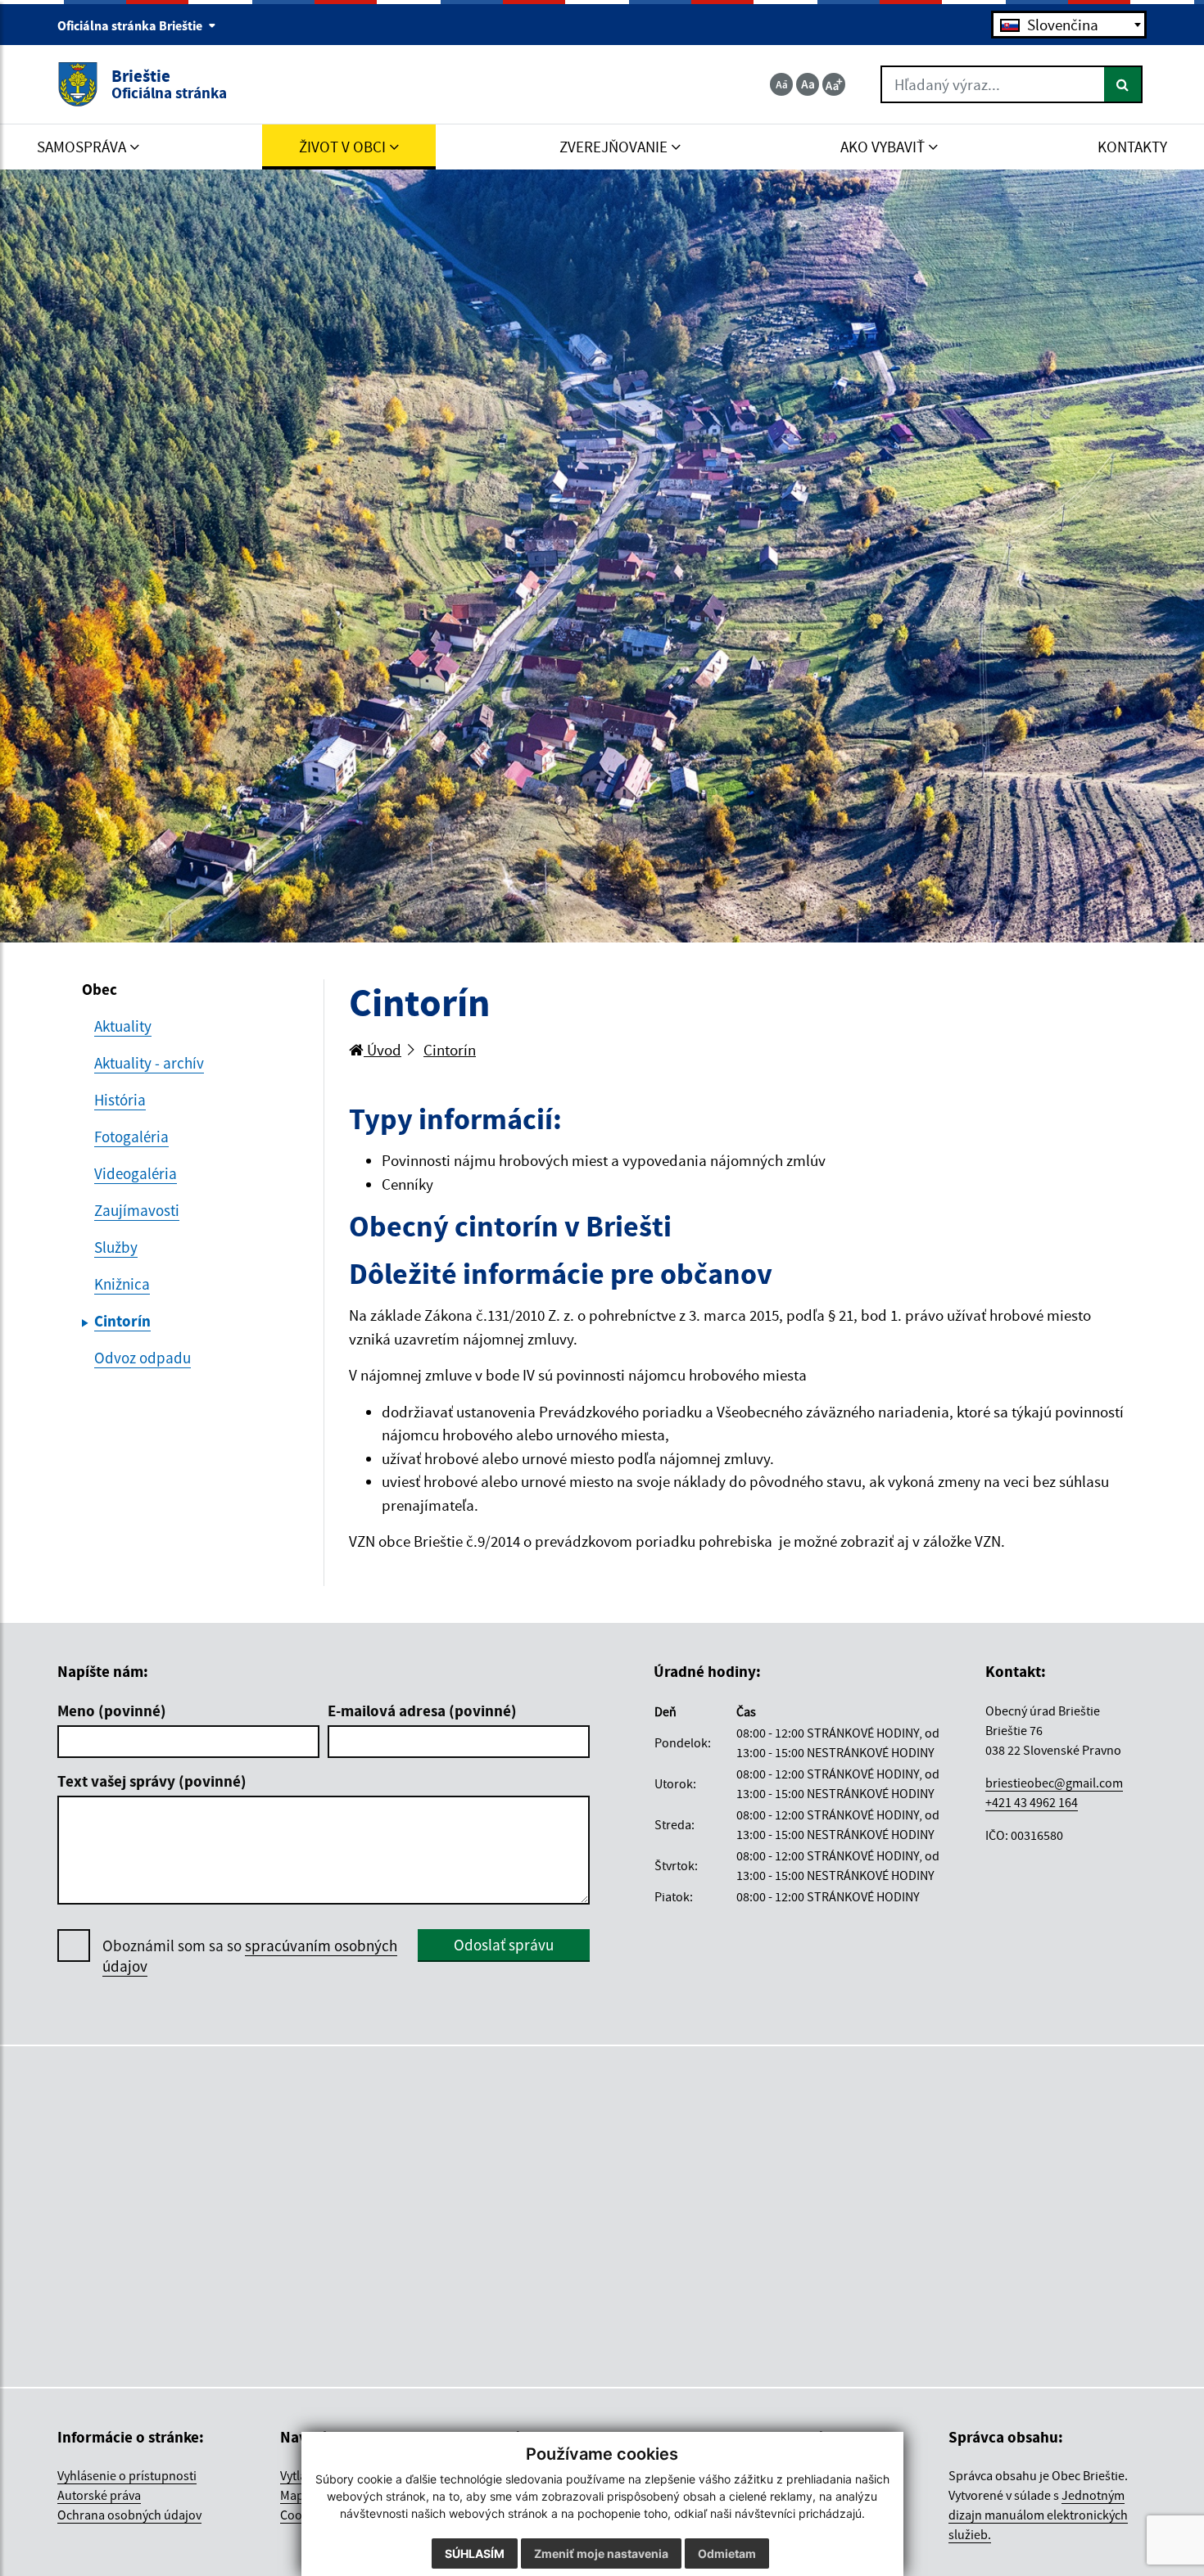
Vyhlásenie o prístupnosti (127, 2475)
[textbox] (1069, 25)
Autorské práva (99, 2495)
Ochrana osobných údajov (129, 2515)
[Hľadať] (1123, 84)
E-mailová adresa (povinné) (422, 1711)
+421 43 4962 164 (1032, 1802)
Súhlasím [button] (475, 2553)
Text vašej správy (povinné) (152, 1781)
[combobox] (1069, 25)
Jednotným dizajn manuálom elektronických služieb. (1038, 2515)
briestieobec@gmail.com (1054, 1783)
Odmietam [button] (727, 2553)
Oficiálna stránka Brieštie (131, 25)
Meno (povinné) (112, 1711)
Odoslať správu (504, 1945)
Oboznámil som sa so (250, 1956)
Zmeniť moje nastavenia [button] (601, 2553)
